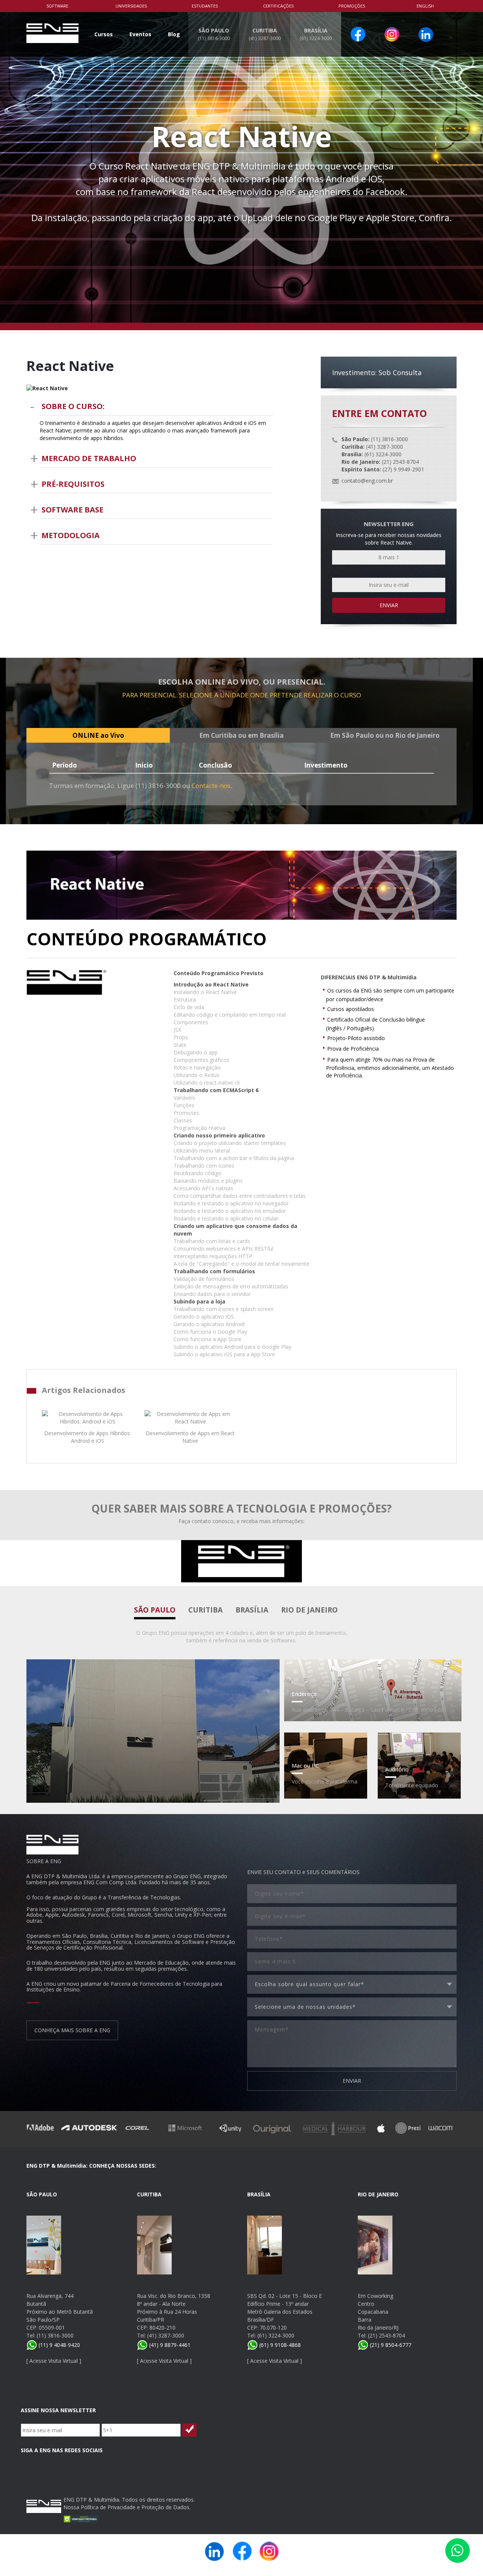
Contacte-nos (211, 786)
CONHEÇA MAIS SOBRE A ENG (72, 2030)
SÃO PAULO (214, 34)
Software (57, 6)
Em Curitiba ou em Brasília (241, 735)
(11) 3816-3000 (55, 2335)
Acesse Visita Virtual (54, 2361)
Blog (174, 34)
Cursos (104, 34)
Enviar (389, 605)
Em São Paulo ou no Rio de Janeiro (385, 735)
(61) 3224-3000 (276, 2335)
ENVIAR (352, 2081)
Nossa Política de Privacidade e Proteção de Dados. (127, 2507)
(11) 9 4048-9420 (58, 2345)
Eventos (140, 34)
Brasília (252, 1610)
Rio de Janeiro (309, 1610)
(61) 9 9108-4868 (279, 2345)
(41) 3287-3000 (166, 2335)
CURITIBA (265, 34)
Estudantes (205, 6)
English (425, 6)
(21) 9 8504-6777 (390, 2345)
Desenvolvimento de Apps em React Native (190, 1437)
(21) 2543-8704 (386, 2335)
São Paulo (155, 1610)
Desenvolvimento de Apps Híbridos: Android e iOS (88, 1437)
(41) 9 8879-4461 (169, 2345)
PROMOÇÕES (352, 6)
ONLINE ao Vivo (98, 735)
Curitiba (205, 1610)
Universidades (131, 6)
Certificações (278, 6)
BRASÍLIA (316, 34)
